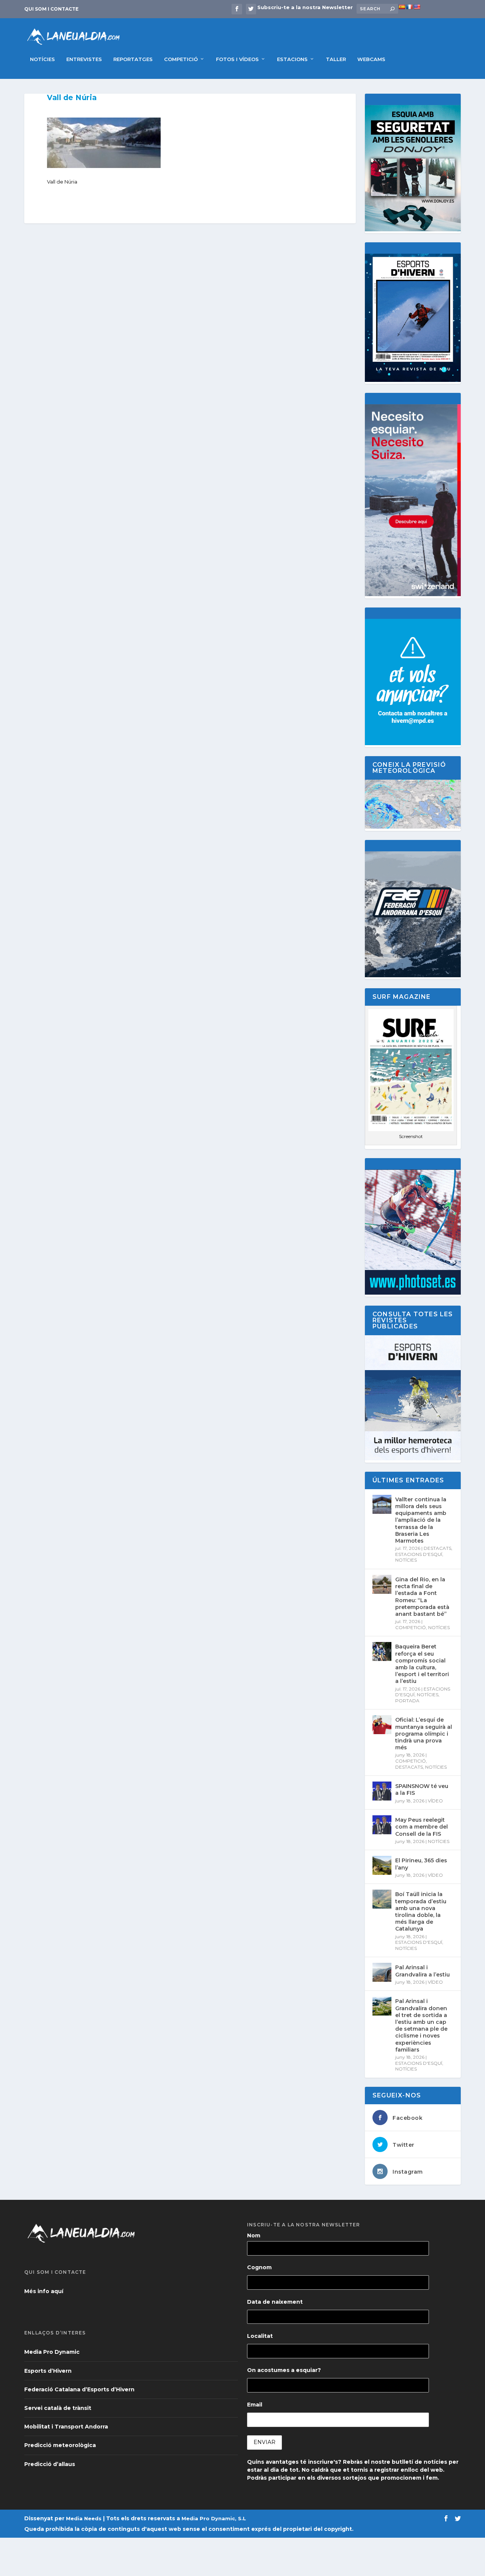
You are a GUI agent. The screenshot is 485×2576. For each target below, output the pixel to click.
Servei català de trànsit (58, 2408)
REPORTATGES (133, 59)
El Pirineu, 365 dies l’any (421, 1864)
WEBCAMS (371, 59)
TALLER (336, 59)
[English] (417, 7)
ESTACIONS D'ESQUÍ (419, 1554)
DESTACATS (437, 1548)
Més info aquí (44, 2291)
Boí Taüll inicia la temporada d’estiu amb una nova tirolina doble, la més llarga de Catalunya (421, 1911)
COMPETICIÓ (181, 59)
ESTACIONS (292, 59)
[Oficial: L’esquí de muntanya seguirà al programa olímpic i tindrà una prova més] (382, 1725)
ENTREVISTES (84, 59)
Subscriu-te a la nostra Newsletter (305, 7)
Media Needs (84, 2518)
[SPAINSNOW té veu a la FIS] (382, 1791)
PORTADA (407, 1701)
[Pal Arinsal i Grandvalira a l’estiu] (382, 1972)
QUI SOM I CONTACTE (51, 9)
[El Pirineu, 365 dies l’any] (382, 1865)
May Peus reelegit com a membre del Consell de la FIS (422, 1827)
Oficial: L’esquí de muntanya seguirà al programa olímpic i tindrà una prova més (424, 1734)
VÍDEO (435, 1801)
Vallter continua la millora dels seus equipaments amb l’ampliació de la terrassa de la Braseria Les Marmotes (421, 1520)
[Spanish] (402, 7)
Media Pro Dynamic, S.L (214, 2518)
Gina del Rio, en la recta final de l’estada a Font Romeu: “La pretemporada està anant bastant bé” (422, 1597)
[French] (409, 7)
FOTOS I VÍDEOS (237, 59)
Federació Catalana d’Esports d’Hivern (79, 2389)
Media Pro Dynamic (52, 2352)
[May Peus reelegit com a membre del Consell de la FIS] (382, 1825)
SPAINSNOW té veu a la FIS (422, 1790)
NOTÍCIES (42, 59)
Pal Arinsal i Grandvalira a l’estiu (422, 1971)
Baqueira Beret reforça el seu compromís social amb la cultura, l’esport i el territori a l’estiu (422, 1664)
